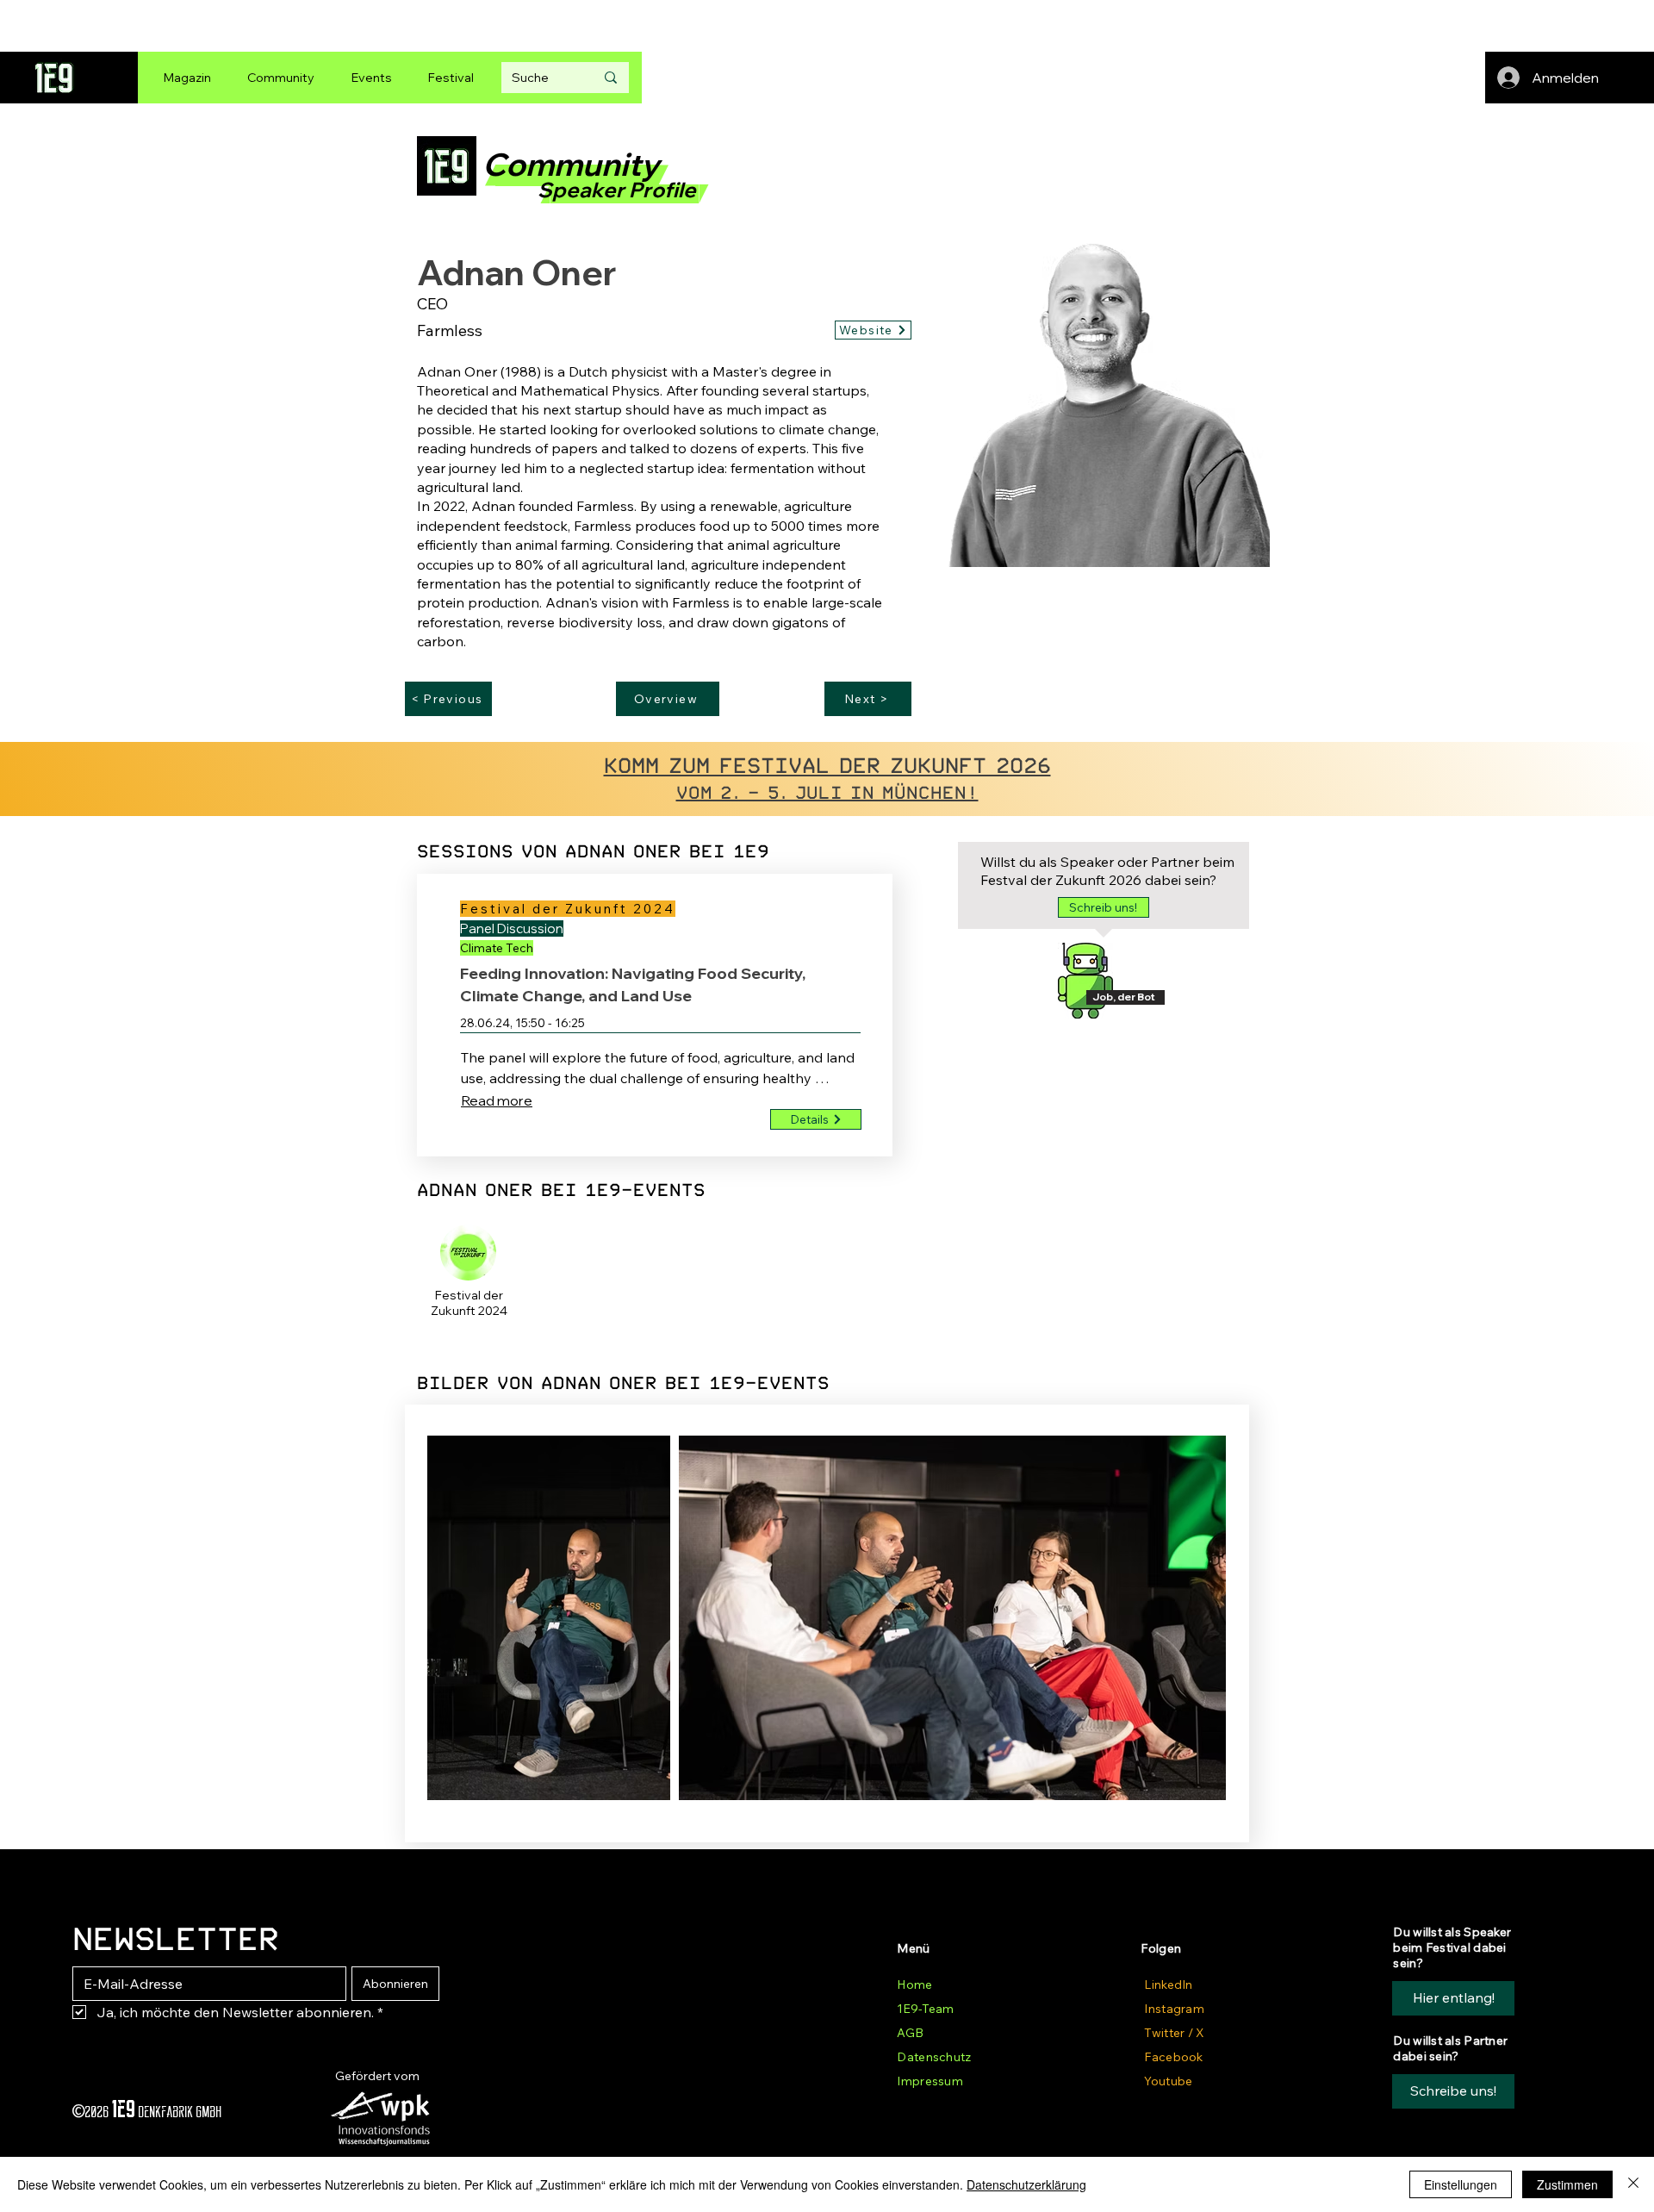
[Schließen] (1633, 2184)
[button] (1104, 907)
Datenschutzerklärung (1026, 2184)
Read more (497, 1100)
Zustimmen (1567, 2184)
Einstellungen (1461, 2184)
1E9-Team (925, 2009)
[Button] (469, 1305)
